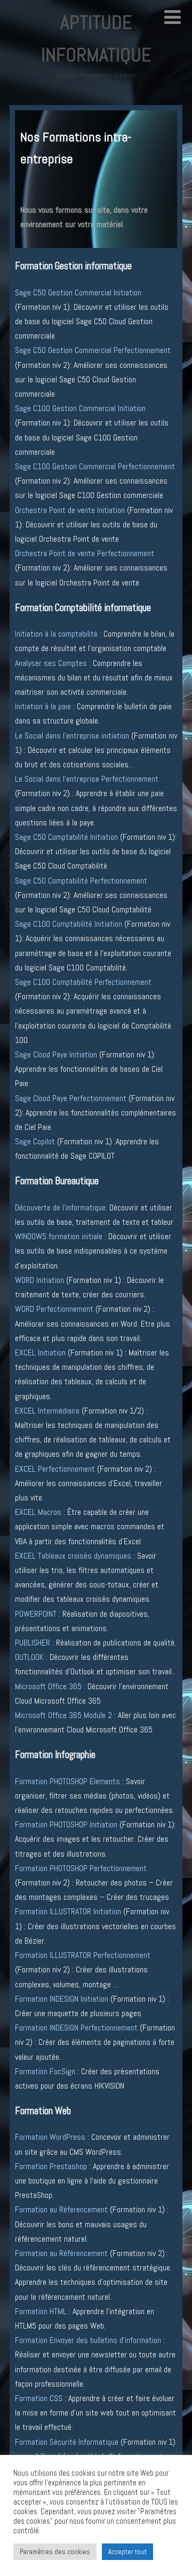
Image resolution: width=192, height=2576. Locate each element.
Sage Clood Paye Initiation (56, 1054)
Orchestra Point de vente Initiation (70, 510)
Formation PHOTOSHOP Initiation (66, 1824)
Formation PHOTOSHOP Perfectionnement (81, 1868)
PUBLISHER (33, 1643)
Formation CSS (39, 2398)
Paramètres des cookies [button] (55, 2552)
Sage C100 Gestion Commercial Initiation (80, 408)
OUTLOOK (29, 1657)
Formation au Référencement (61, 2253)
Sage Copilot (35, 1141)
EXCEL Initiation (40, 1353)
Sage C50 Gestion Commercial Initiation (78, 292)
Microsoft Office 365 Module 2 (63, 1715)
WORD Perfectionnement (54, 1309)
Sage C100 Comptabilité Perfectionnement (83, 982)
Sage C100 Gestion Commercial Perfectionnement (95, 466)
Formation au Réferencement (61, 2209)
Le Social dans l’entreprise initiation (73, 736)
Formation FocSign (45, 2071)
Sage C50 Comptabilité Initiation (66, 837)
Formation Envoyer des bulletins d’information (88, 2340)
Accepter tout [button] (127, 2552)
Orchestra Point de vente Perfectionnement (85, 553)
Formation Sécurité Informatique (67, 2442)
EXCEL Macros (38, 1512)
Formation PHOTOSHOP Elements (67, 1781)
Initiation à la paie (43, 706)
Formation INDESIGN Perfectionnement (76, 2028)
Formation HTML (41, 2311)
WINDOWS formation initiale (59, 1236)
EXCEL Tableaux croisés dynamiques (73, 1556)
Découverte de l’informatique (60, 1207)
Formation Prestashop (51, 2166)
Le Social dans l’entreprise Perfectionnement (87, 779)
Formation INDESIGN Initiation (62, 1999)
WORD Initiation (39, 1280)
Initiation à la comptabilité (57, 634)
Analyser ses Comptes (51, 663)
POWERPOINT (36, 1614)
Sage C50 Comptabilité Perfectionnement (81, 881)
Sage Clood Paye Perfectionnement (71, 1098)
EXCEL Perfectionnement (55, 1469)
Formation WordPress (51, 2137)
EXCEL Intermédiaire (48, 1411)
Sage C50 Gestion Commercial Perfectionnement (93, 350)
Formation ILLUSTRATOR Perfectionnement (83, 1955)
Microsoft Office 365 (48, 1686)
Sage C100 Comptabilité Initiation (69, 924)
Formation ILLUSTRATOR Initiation (68, 1911)
